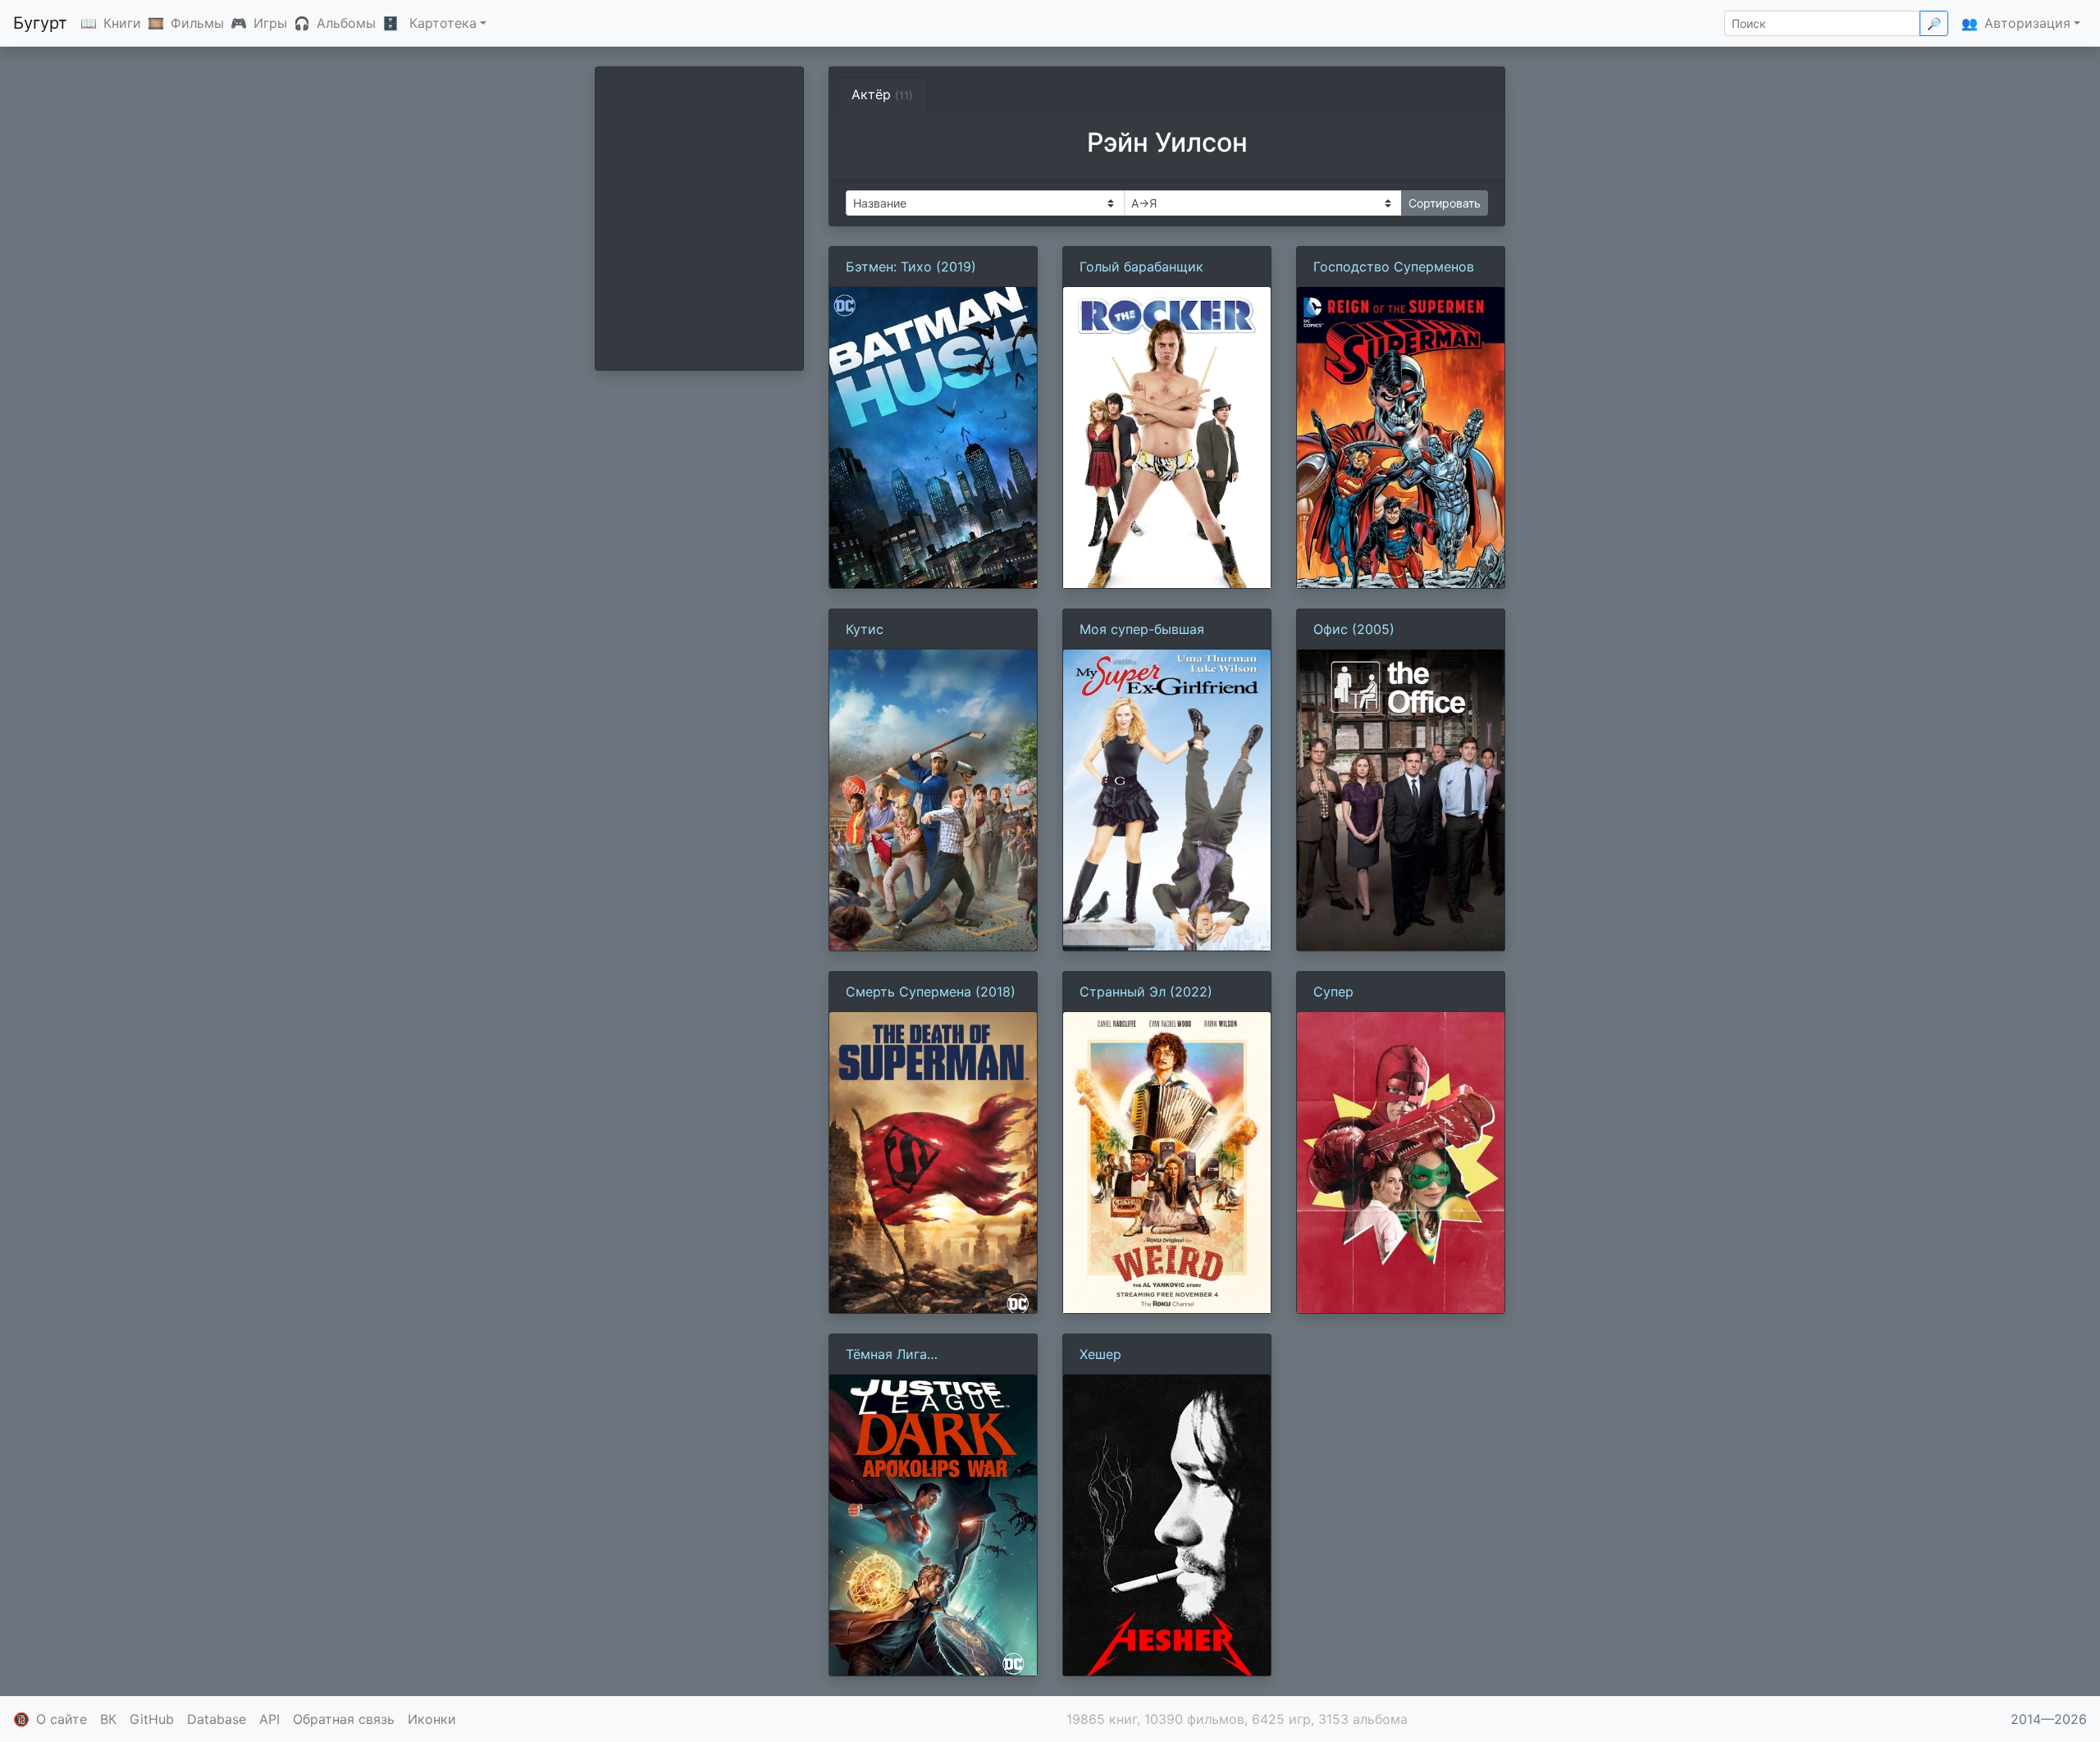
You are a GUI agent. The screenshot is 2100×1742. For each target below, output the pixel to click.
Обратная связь (344, 1719)
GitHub (152, 1719)
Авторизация (2027, 23)
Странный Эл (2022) (1146, 992)
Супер (1333, 992)
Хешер (1100, 1354)
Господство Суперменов (1394, 267)
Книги (122, 23)
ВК (108, 1719)
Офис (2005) (1354, 629)
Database (217, 1719)
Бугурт (40, 23)
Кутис (865, 629)
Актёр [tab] (882, 94)
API (269, 1719)
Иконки (432, 1719)
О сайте (62, 1719)
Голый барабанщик (1141, 267)
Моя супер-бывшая (1142, 629)
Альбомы (346, 23)
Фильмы (197, 23)
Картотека (443, 23)
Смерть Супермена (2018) (931, 992)
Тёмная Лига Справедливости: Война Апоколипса (924, 1355)
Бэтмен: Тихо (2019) (911, 267)
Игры (270, 23)
